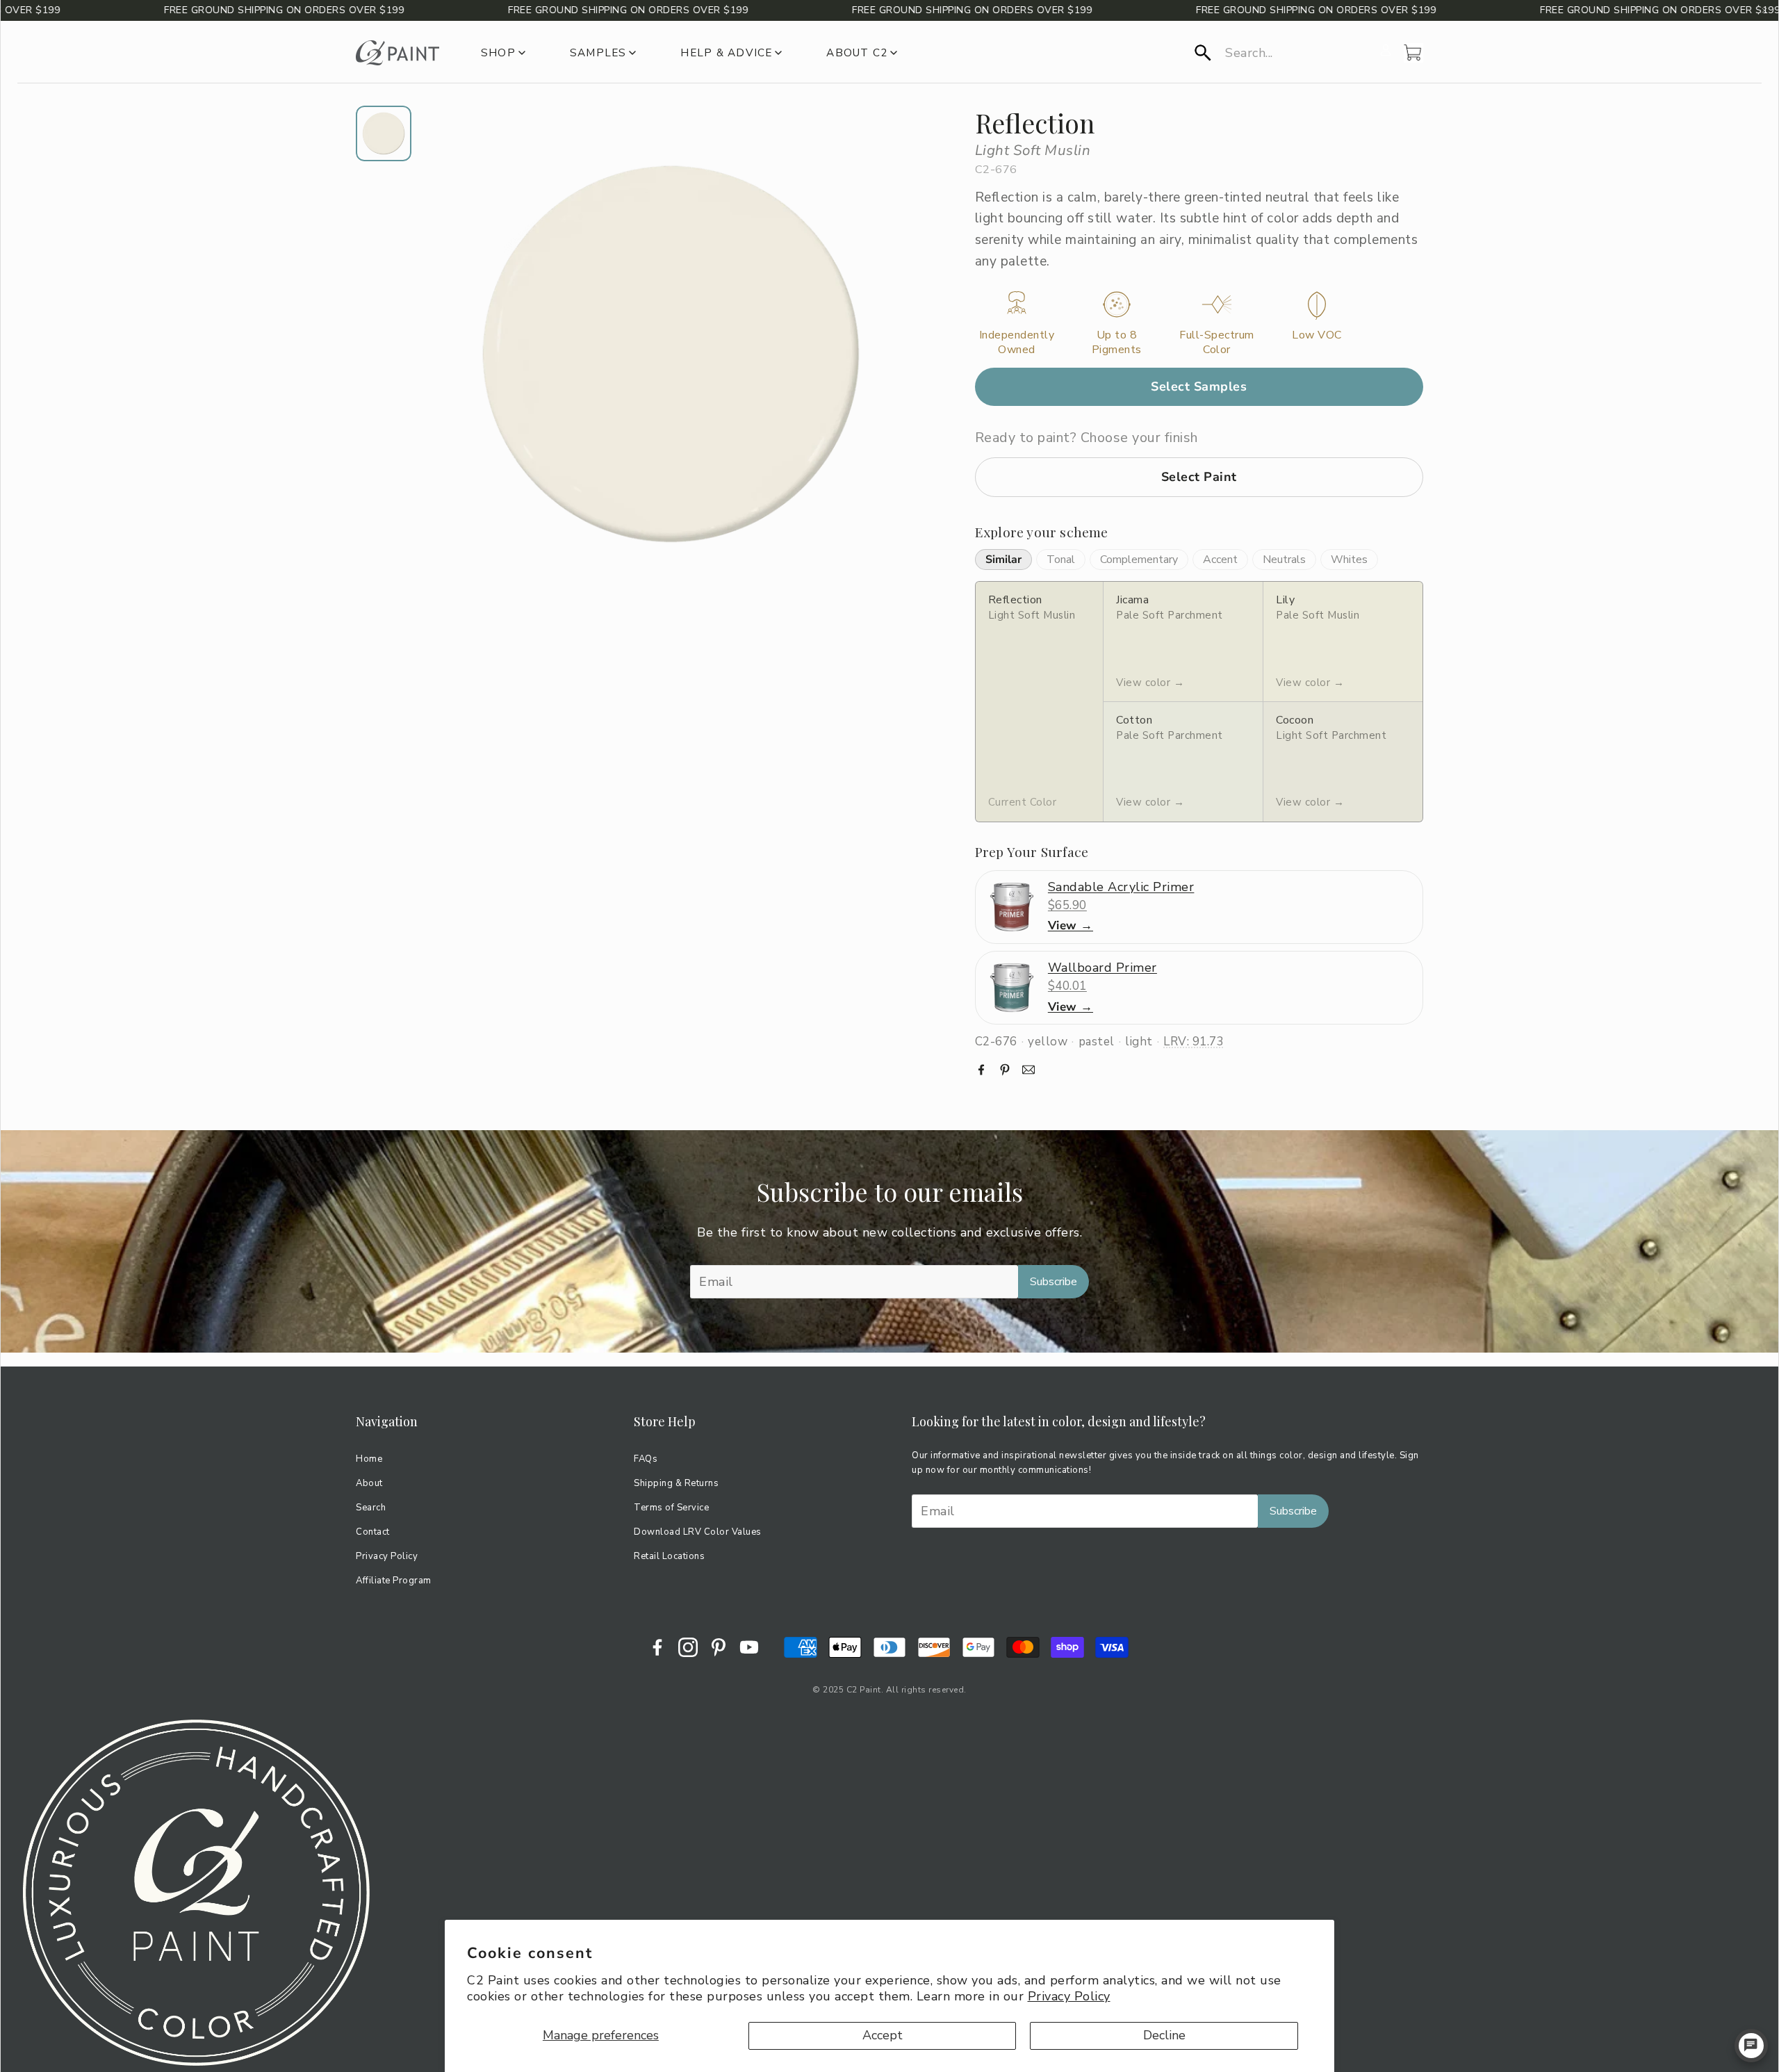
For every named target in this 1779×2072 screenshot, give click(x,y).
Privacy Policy (1069, 1996)
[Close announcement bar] (1764, 10)
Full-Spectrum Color (1217, 343)
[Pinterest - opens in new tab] (719, 1647)
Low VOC (1317, 335)
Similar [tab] (1003, 560)
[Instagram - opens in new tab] (688, 1647)
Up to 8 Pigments (1117, 343)
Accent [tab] (1220, 560)
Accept (883, 2035)
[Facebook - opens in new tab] (657, 1647)
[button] (1283, 53)
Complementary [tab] (1139, 560)
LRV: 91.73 (1194, 1042)
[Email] (1028, 1070)
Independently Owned (1017, 343)
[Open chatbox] (1751, 2046)
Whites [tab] (1349, 560)
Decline (1164, 2035)
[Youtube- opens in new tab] (749, 1647)
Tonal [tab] (1061, 560)
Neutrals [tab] (1284, 560)
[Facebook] (981, 1070)
